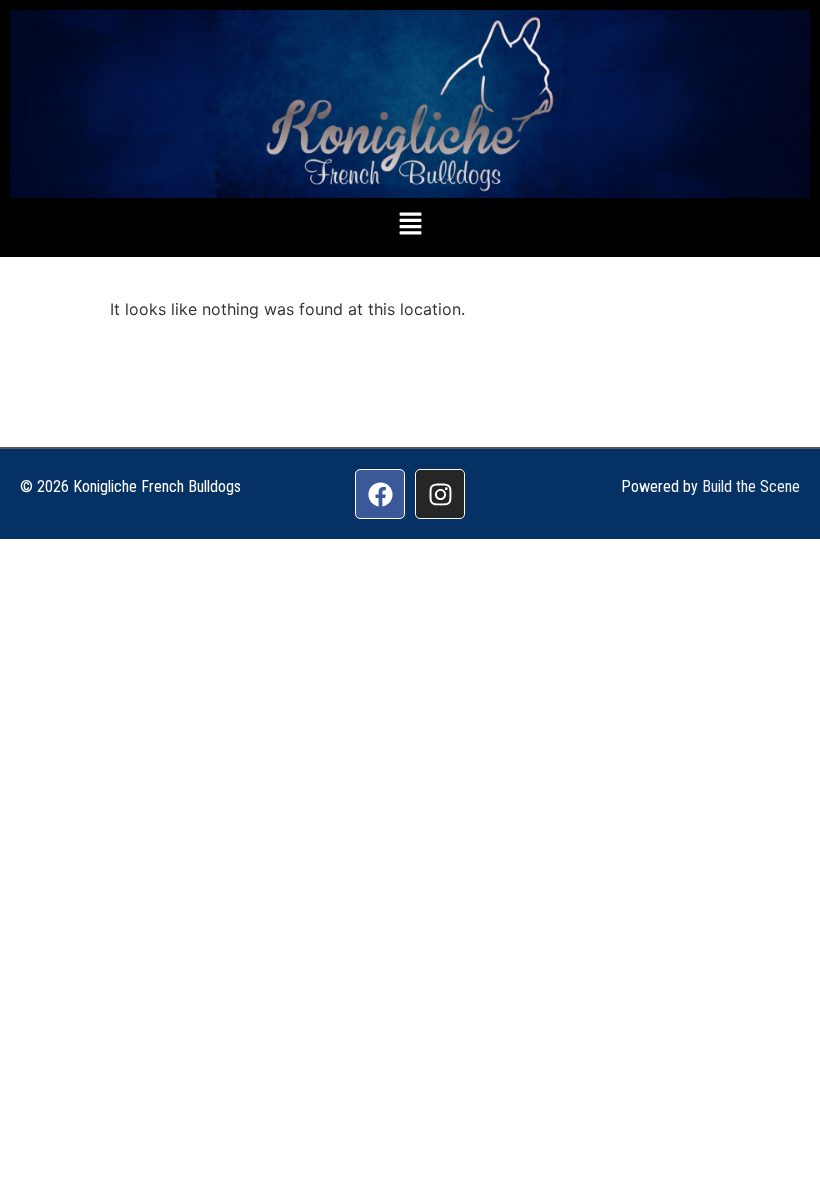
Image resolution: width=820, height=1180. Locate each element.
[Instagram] (440, 494)
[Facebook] (380, 494)
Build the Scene (751, 486)
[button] (410, 225)
